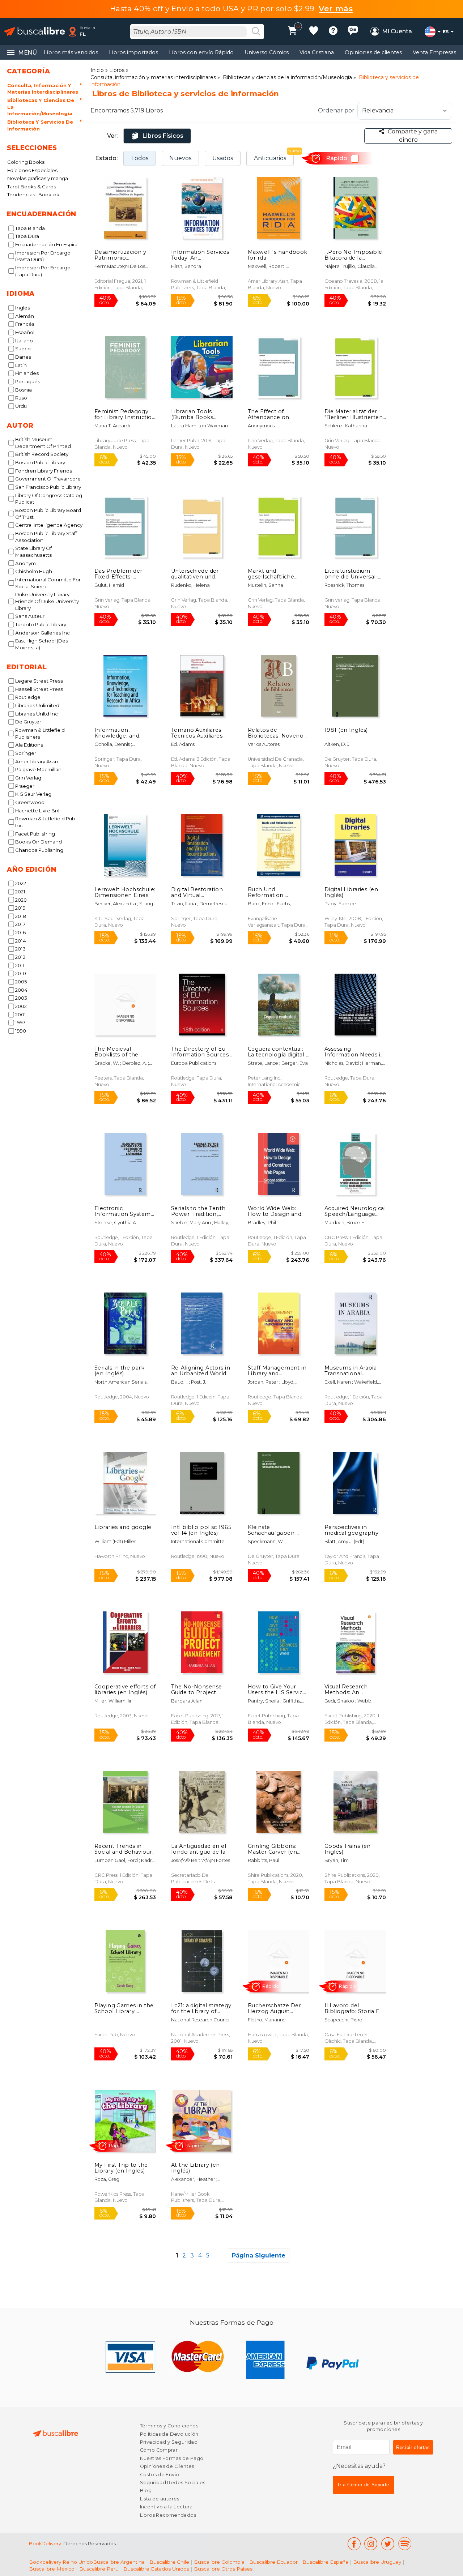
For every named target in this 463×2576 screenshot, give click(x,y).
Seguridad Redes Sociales (173, 2483)
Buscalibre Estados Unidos (156, 2569)
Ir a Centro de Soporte (364, 2485)
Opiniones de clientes (373, 52)
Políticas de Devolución (169, 2434)
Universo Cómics (267, 52)
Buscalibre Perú (99, 2569)
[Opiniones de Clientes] (353, 32)
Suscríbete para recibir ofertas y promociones (383, 2426)
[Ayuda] (333, 32)
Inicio (97, 70)
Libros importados (133, 52)
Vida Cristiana (317, 52)
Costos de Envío (160, 2475)
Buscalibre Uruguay (377, 2562)
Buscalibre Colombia (219, 2562)
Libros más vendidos (71, 52)
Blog (146, 2490)
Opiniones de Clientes (167, 2466)
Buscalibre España (325, 2562)
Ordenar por (336, 110)
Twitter (388, 2544)
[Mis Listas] (314, 32)
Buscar (256, 32)
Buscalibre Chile (169, 2562)
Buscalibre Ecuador (273, 2562)
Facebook (354, 2544)
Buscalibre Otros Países (223, 2569)
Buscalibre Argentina (119, 2562)
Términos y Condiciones (169, 2426)
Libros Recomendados (168, 2515)
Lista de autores (160, 2499)
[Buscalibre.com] (34, 32)
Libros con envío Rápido (201, 52)
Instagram (371, 2544)
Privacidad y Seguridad (169, 2442)
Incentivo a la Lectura (166, 2507)
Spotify (405, 2544)
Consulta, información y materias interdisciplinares (153, 77)
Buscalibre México (52, 2569)
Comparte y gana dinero (413, 135)
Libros (117, 70)
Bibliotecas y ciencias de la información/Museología (287, 77)
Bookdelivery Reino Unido (61, 2562)
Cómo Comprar (159, 2450)
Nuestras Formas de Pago (172, 2458)
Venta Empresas (434, 52)
